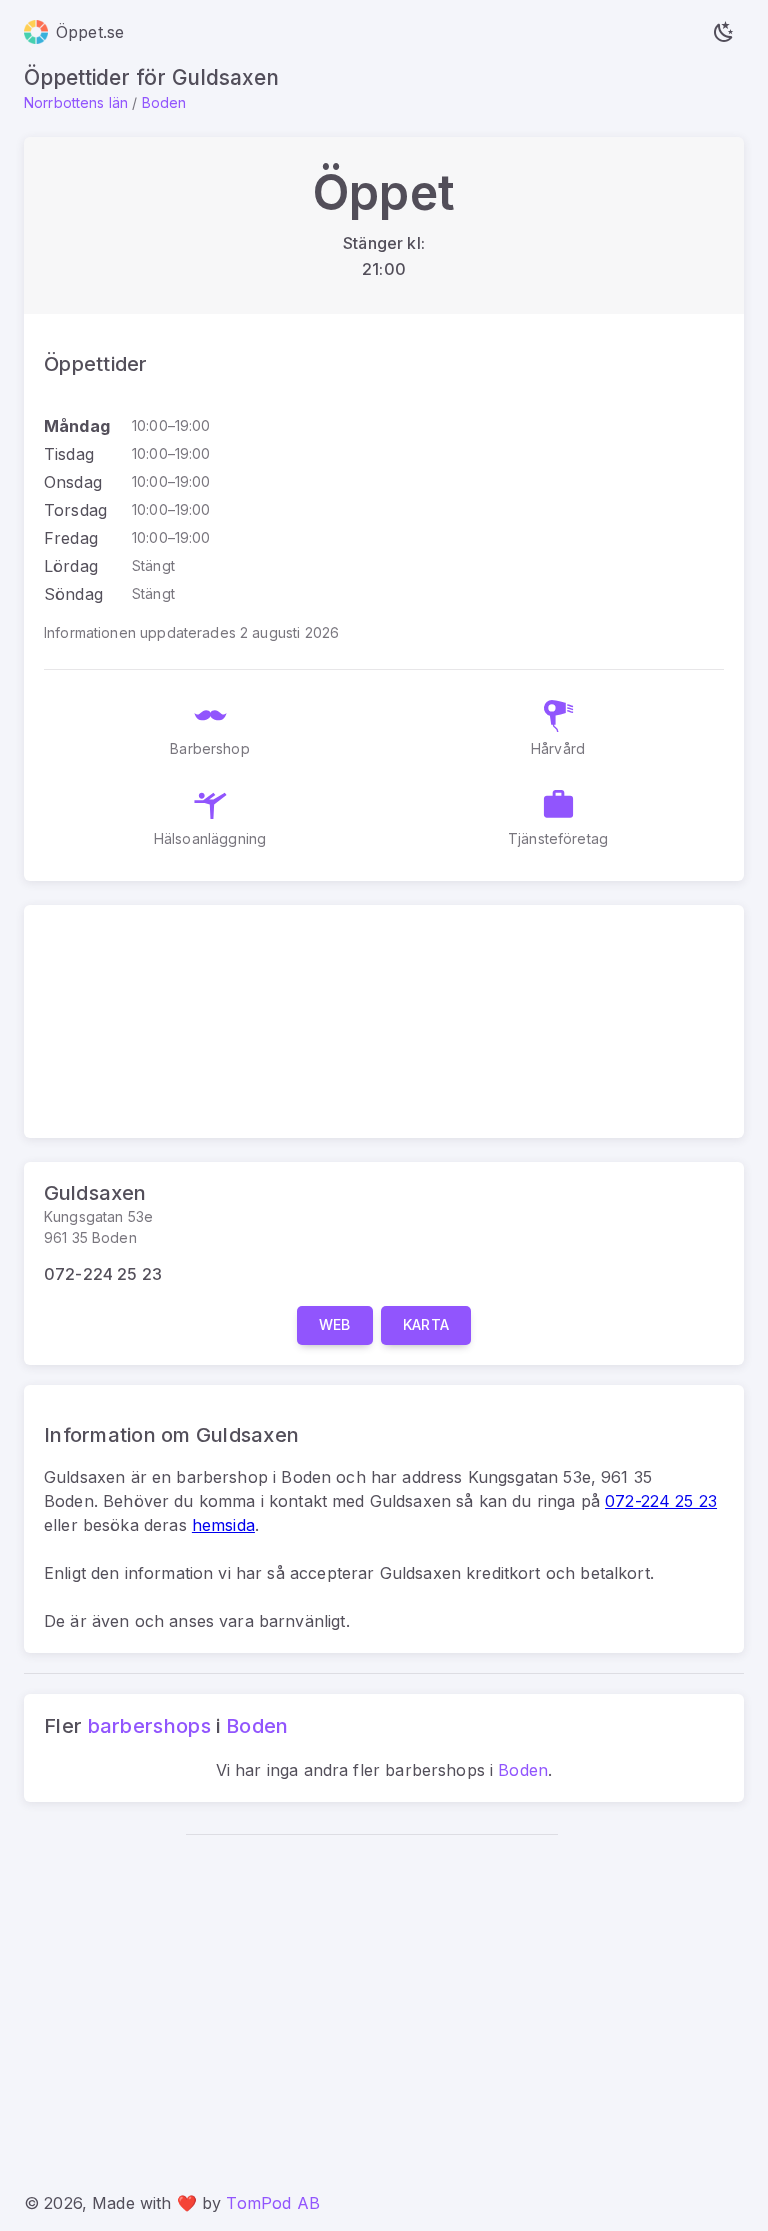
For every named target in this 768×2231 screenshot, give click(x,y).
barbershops (149, 1726)
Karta (426, 1324)
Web (335, 1324)
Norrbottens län (76, 102)
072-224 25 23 (103, 1274)
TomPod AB (272, 2203)
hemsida (223, 1525)
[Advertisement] (372, 2001)
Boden (164, 102)
